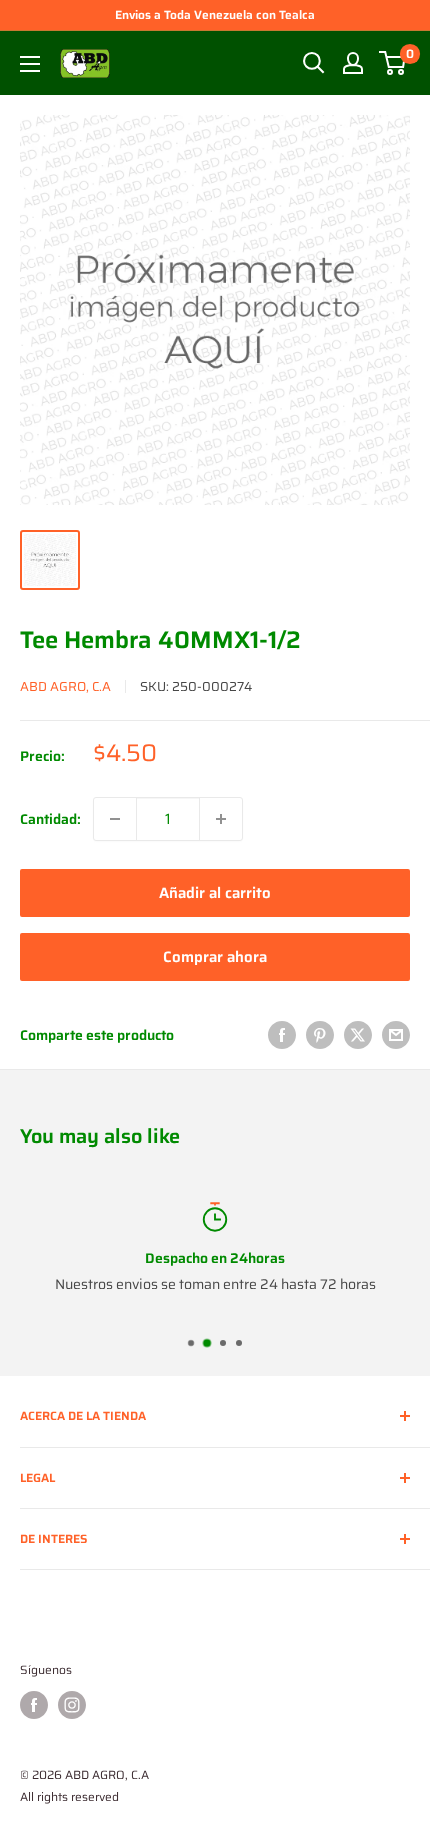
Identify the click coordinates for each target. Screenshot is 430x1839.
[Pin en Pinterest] (320, 1035)
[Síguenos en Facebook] (34, 1705)
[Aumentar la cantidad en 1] (221, 819)
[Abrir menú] (30, 64)
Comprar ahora (215, 957)
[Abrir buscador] (314, 63)
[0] (393, 63)
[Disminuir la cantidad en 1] (115, 819)
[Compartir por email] (396, 1035)
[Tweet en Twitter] (358, 1035)
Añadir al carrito (215, 893)
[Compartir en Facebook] (282, 1035)
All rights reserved (69, 1796)
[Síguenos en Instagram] (72, 1705)
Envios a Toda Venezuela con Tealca (215, 14)
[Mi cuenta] (353, 63)
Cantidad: (50, 819)
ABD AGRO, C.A (65, 686)
